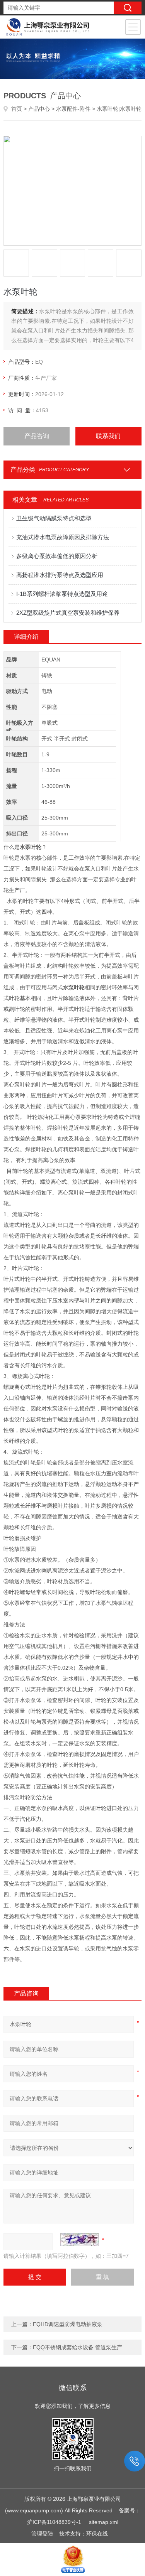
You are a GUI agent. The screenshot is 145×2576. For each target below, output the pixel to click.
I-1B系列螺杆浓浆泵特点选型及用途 (62, 594)
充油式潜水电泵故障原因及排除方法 (63, 537)
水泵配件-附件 (73, 109)
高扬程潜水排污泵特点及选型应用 (60, 575)
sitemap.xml (104, 2522)
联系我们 (108, 436)
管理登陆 (42, 2534)
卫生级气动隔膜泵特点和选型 (54, 518)
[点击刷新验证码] (80, 2240)
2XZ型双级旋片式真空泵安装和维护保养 (68, 613)
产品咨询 (37, 436)
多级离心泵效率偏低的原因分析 (57, 556)
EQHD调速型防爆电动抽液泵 (68, 2324)
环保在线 (97, 2534)
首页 (17, 109)
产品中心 (39, 109)
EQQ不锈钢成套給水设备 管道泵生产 (78, 2347)
